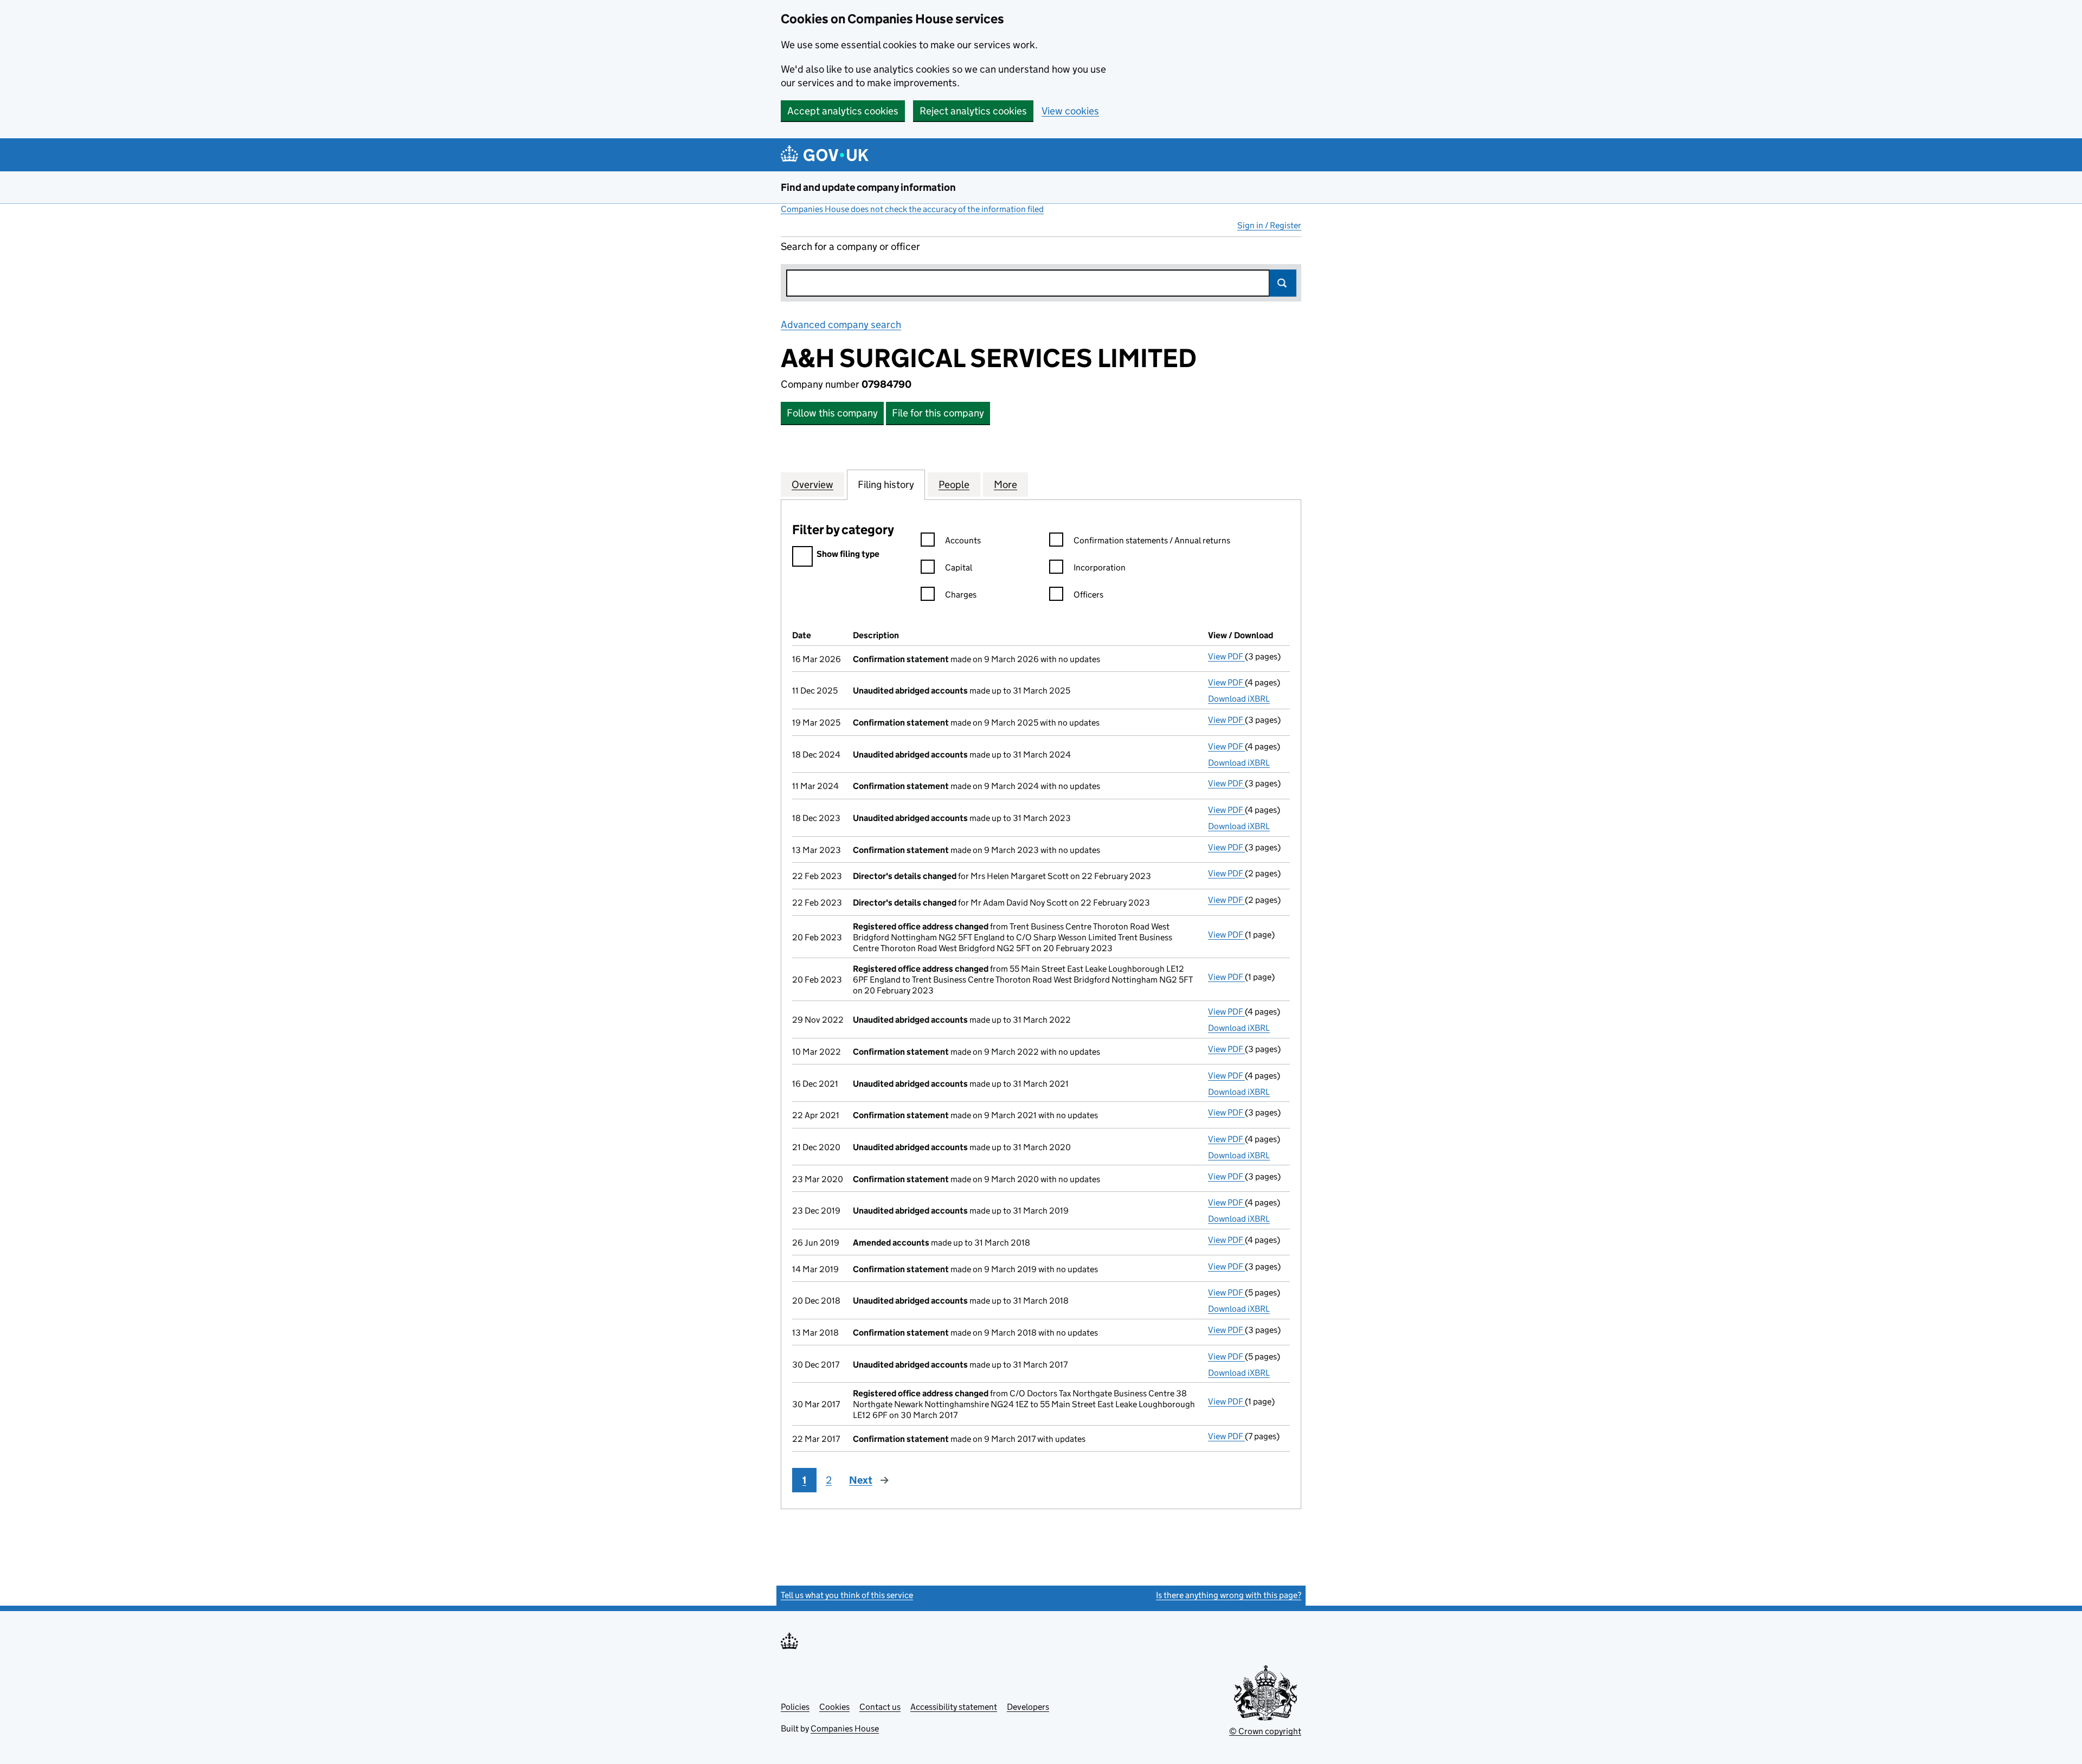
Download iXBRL (1239, 699)
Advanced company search (841, 325)
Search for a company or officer (850, 246)
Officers (1088, 595)
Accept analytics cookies (843, 111)
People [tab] (954, 485)
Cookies (834, 1707)
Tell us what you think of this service (847, 1595)
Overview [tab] (812, 485)
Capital (959, 567)
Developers (1028, 1707)
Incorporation (1100, 567)
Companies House (845, 1728)
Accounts (963, 540)
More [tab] (1005, 485)
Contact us (880, 1707)
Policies (795, 1707)
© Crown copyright (1265, 1731)
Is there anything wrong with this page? (1229, 1595)
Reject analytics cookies (973, 111)
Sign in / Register (1269, 225)
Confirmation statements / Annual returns (1152, 540)
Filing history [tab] (886, 485)
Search (1283, 283)
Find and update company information (868, 187)
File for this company (938, 413)
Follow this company (832, 413)
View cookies (1070, 111)
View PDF (1226, 656)
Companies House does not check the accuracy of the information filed (912, 209)
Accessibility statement (954, 1707)
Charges (961, 595)
